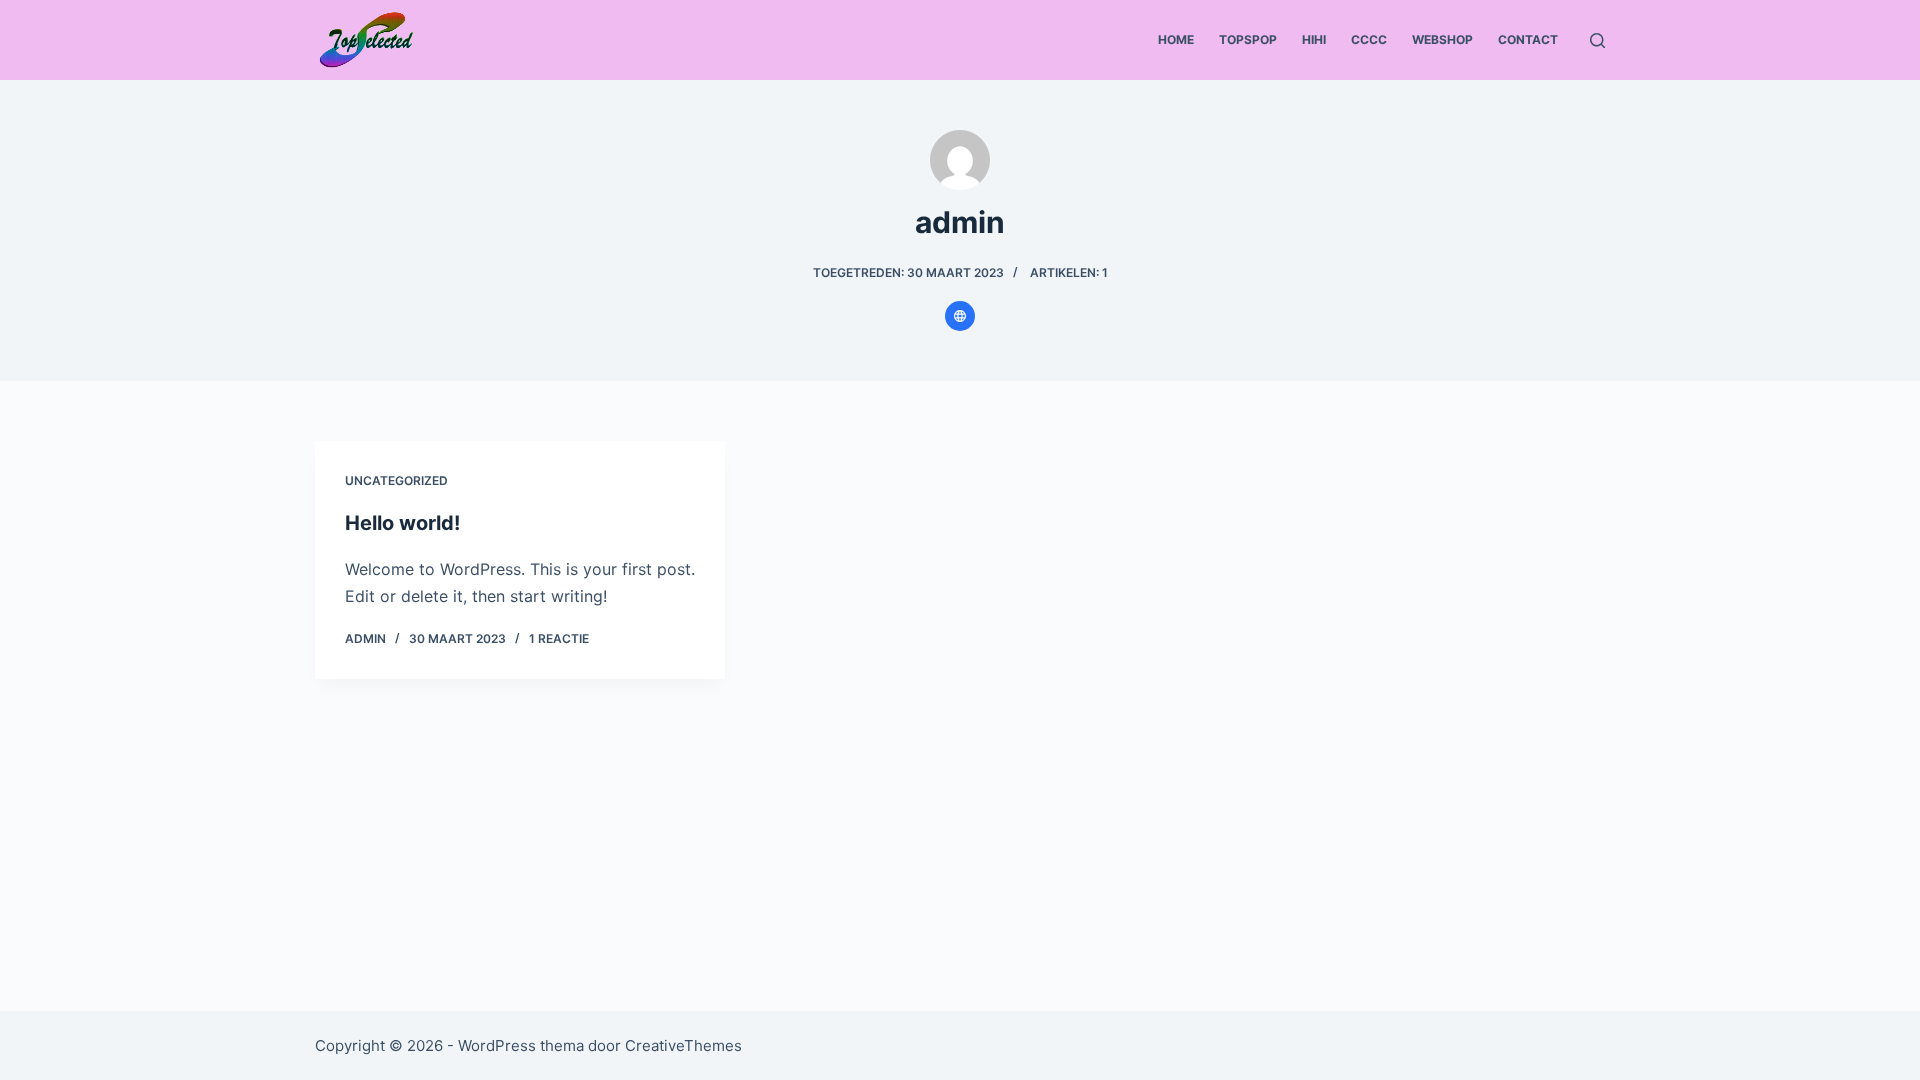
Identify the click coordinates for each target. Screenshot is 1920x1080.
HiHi (1314, 39)
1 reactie (559, 638)
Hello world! (402, 523)
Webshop (1442, 39)
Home (1176, 39)
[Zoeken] (1597, 40)
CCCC (1369, 39)
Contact (1528, 39)
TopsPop (1248, 39)
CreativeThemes (683, 1045)
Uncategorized (396, 480)
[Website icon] (960, 316)
